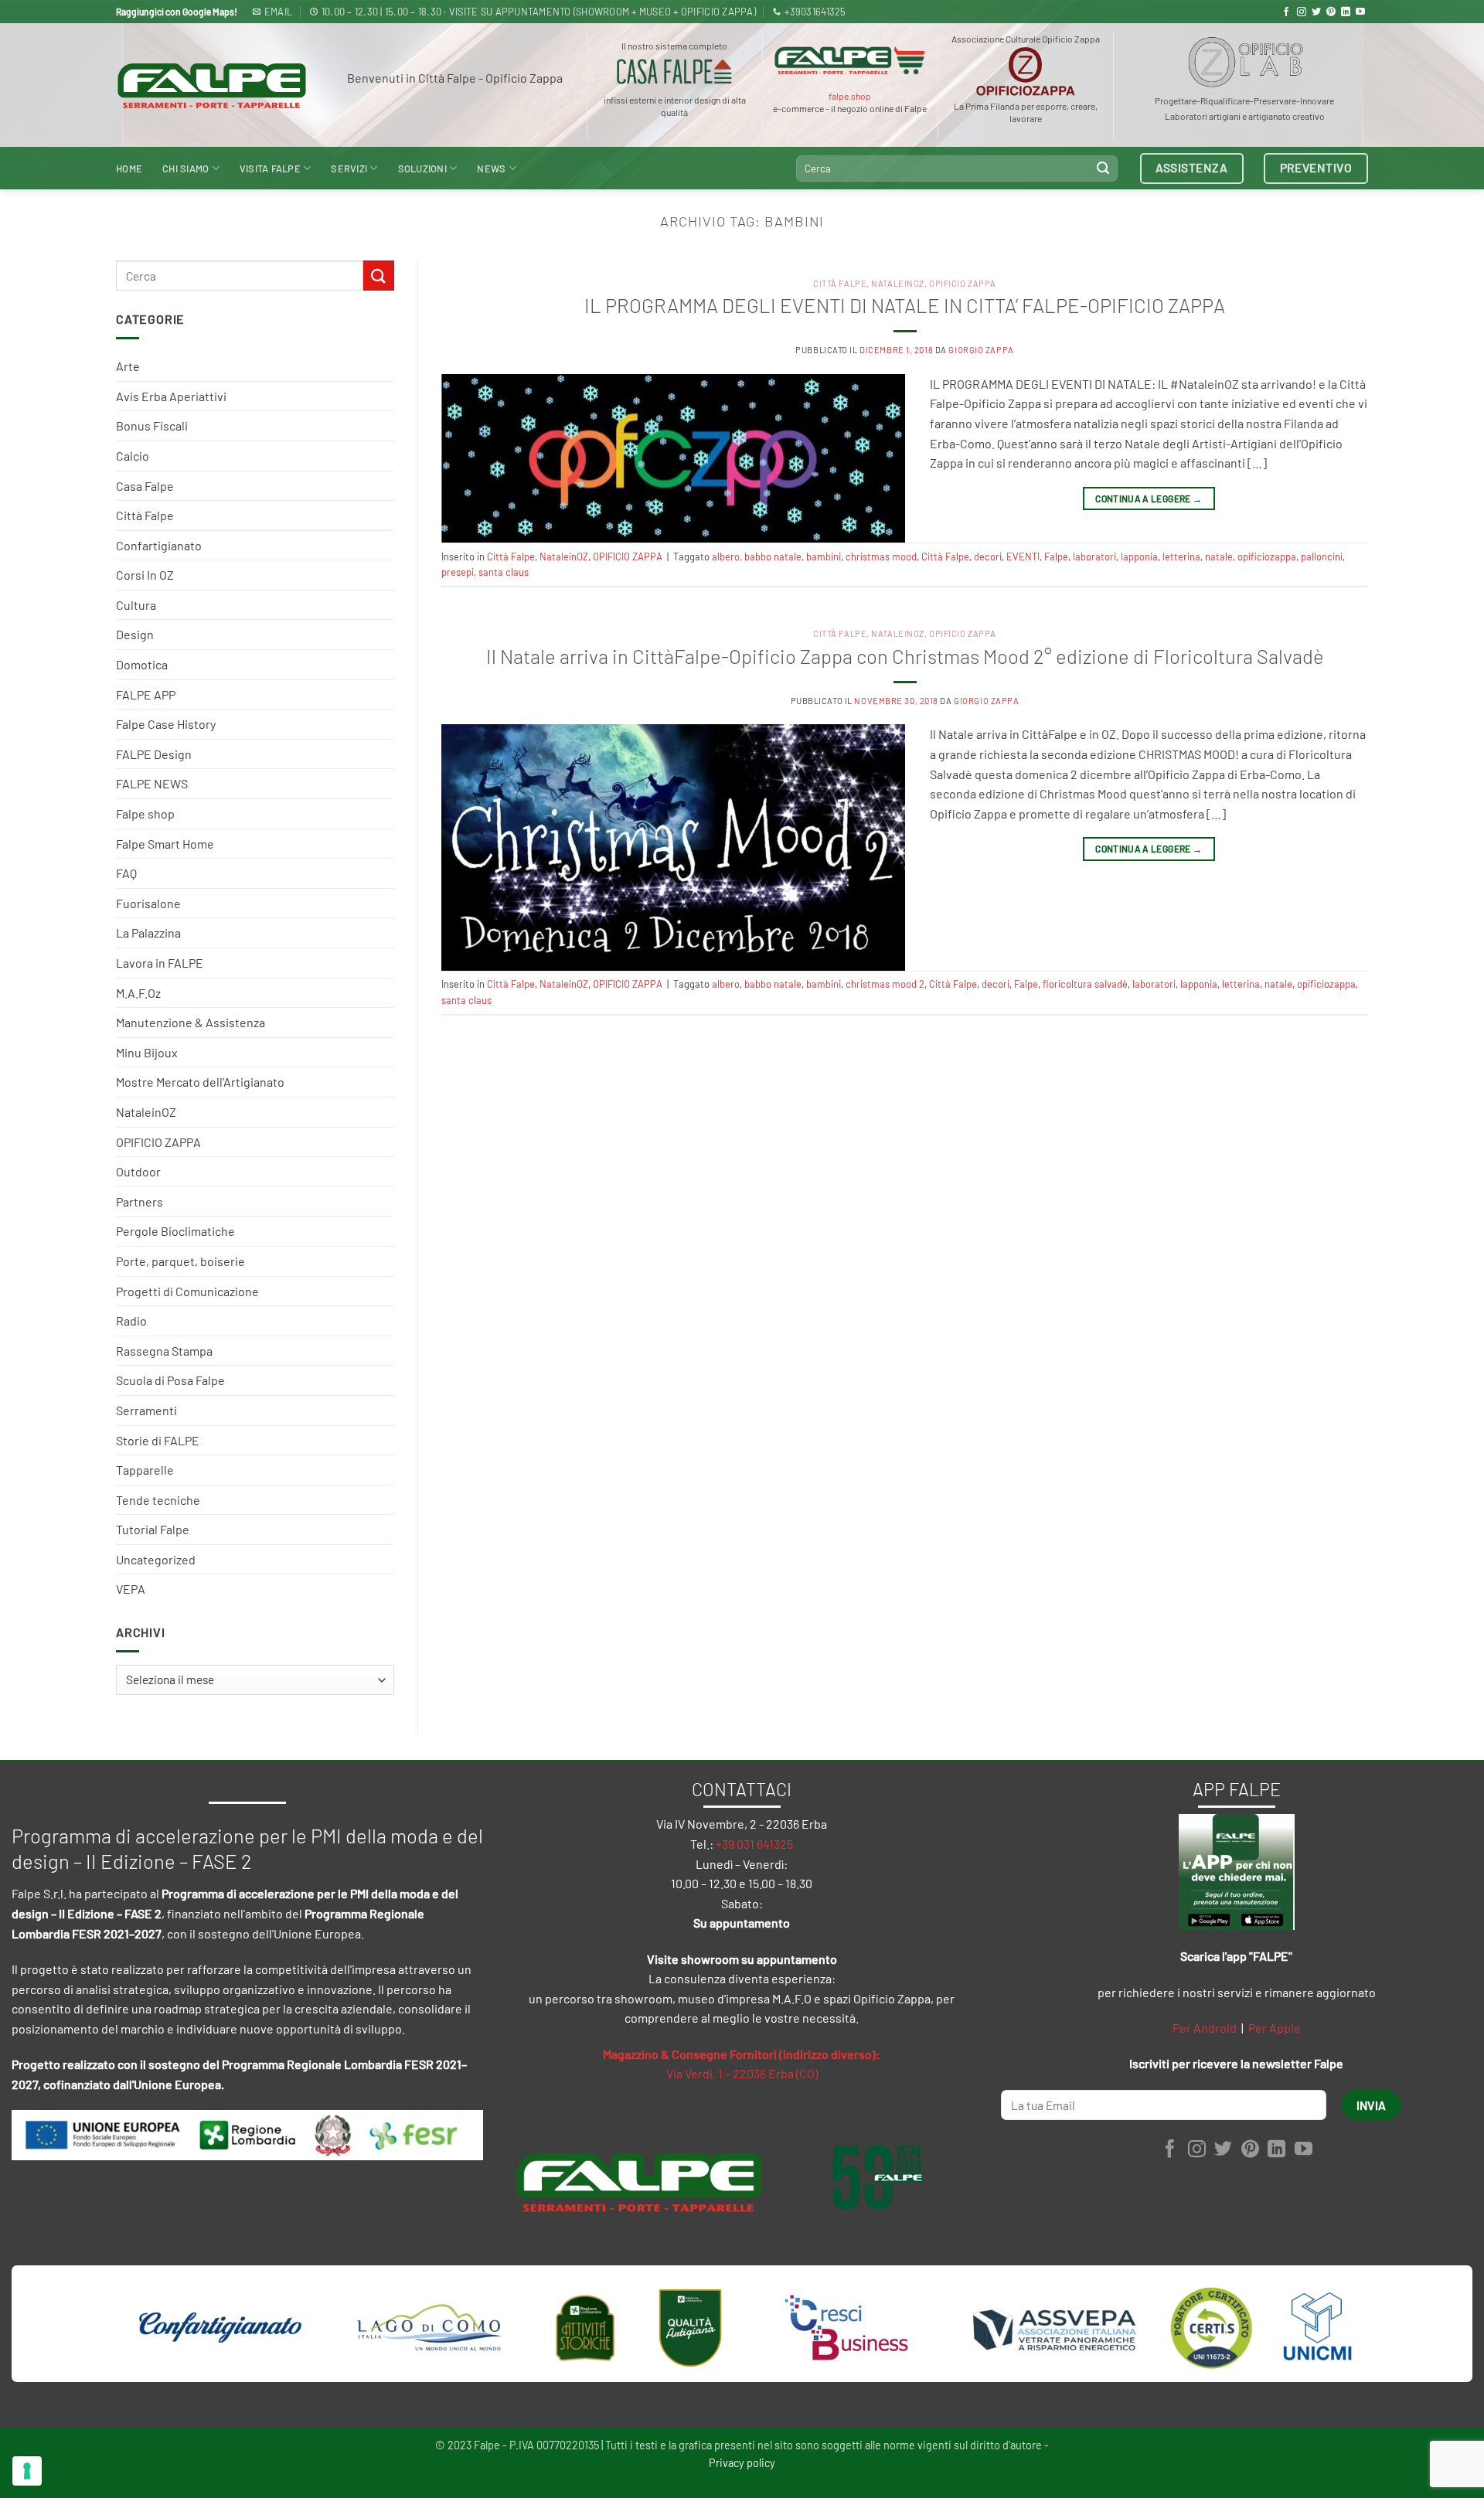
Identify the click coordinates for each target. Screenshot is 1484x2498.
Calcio (133, 456)
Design (135, 634)
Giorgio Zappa (981, 350)
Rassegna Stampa (164, 1351)
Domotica (142, 664)
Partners (140, 1201)
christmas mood (881, 556)
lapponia (1139, 556)
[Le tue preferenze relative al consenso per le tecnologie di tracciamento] (27, 2471)
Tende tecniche (158, 1500)
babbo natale (773, 556)
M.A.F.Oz (138, 993)
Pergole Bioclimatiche (175, 1231)
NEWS (491, 168)
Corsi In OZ (145, 575)
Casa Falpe (145, 486)
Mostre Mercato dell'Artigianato (200, 1082)
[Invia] (1103, 168)
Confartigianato (159, 545)
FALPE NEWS (152, 783)
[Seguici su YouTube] (1360, 12)
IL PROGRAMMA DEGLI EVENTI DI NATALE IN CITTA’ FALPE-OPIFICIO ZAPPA (905, 305)
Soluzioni (422, 168)
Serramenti (146, 1410)
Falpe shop (145, 813)
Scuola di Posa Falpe (170, 1380)
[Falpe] (212, 85)
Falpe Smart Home (165, 844)
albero (726, 556)
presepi (458, 572)
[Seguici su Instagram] (1302, 12)
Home (129, 168)
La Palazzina (148, 932)
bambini (824, 556)
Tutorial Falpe (153, 1529)
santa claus (504, 572)
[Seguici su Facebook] (1286, 12)
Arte (128, 366)
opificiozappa (1267, 556)
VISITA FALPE (270, 168)
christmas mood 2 (885, 984)
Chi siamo (185, 168)
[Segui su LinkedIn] (1346, 12)
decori (988, 556)
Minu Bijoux (147, 1052)
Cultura (136, 605)
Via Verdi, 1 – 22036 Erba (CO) (742, 2073)
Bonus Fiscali (152, 425)
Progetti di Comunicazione (187, 1291)
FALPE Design (154, 754)
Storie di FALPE (158, 1440)
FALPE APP (146, 694)
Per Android (1205, 2028)
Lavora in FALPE (160, 963)
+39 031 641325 (754, 1844)
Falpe (1056, 556)
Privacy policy (742, 2463)
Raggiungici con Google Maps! (177, 12)
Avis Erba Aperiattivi (171, 396)
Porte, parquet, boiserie (180, 1261)
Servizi (349, 168)
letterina (1181, 556)
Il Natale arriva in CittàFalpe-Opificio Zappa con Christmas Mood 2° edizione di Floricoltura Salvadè (905, 656)
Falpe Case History (166, 724)
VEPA (131, 1589)
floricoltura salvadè (1085, 984)
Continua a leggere (1149, 499)
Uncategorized (156, 1559)
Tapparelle (145, 1470)
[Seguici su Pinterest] (1331, 12)
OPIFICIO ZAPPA (158, 1142)
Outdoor (138, 1171)
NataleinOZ (146, 1112)
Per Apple (1275, 2028)
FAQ (126, 873)
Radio (131, 1320)
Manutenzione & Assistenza (191, 1022)
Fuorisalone (148, 903)
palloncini (1322, 556)
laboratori (1094, 556)
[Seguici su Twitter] (1316, 12)
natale (1219, 556)
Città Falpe (145, 515)
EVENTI (1023, 556)
